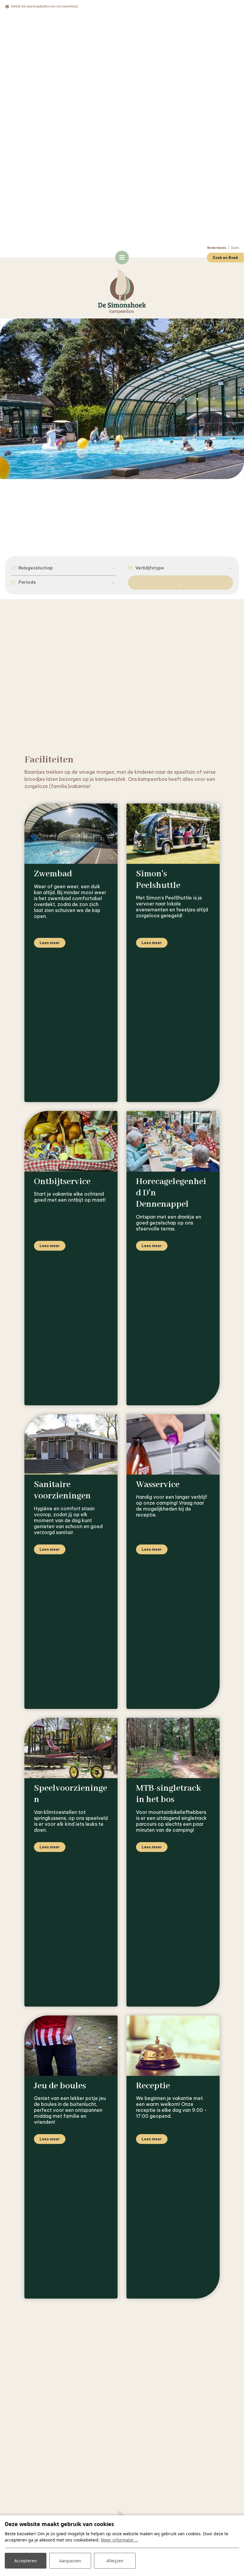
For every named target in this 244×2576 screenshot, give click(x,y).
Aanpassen (70, 2561)
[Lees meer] (71, 834)
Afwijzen (115, 2561)
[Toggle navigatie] (122, 258)
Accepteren (26, 2561)
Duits (235, 248)
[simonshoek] (122, 292)
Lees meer (50, 943)
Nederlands (217, 248)
